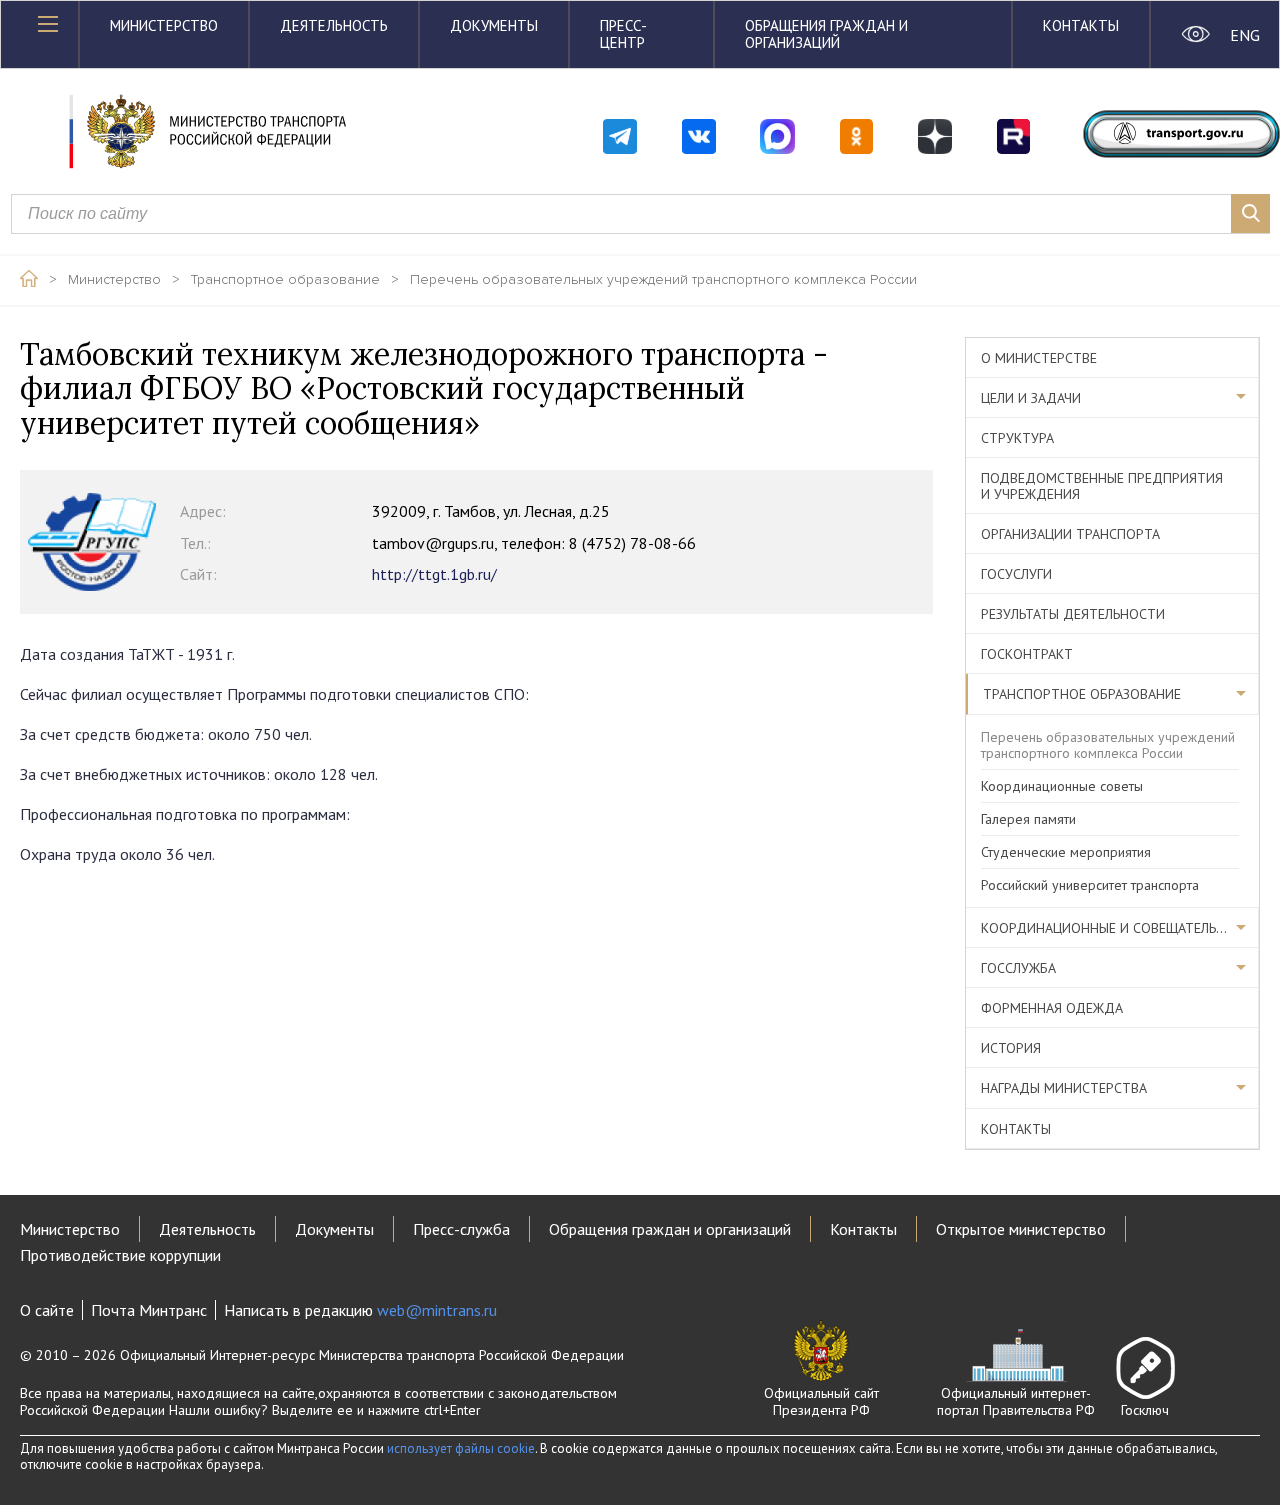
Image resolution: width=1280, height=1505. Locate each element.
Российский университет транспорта (1090, 885)
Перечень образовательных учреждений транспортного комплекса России (663, 280)
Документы (494, 25)
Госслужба (1018, 968)
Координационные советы (1062, 786)
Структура (1017, 438)
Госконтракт (1027, 654)
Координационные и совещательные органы (1120, 928)
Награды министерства (1064, 1088)
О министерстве (1039, 358)
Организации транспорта (1070, 534)
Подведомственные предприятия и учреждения (1102, 486)
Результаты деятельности (1073, 614)
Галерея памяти (1028, 819)
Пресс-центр (623, 34)
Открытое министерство (1021, 1229)
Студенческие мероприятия (1066, 852)
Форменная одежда (1052, 1008)
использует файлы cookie (461, 1448)
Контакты (1081, 25)
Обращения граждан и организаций (826, 34)
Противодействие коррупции (120, 1255)
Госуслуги (1016, 574)
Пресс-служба (461, 1229)
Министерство (164, 25)
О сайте (47, 1310)
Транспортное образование (285, 280)
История (1011, 1048)
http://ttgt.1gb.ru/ (338, 574)
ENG (1244, 35)
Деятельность (334, 25)
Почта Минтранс (149, 1310)
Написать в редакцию (360, 1310)
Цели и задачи (1031, 398)
